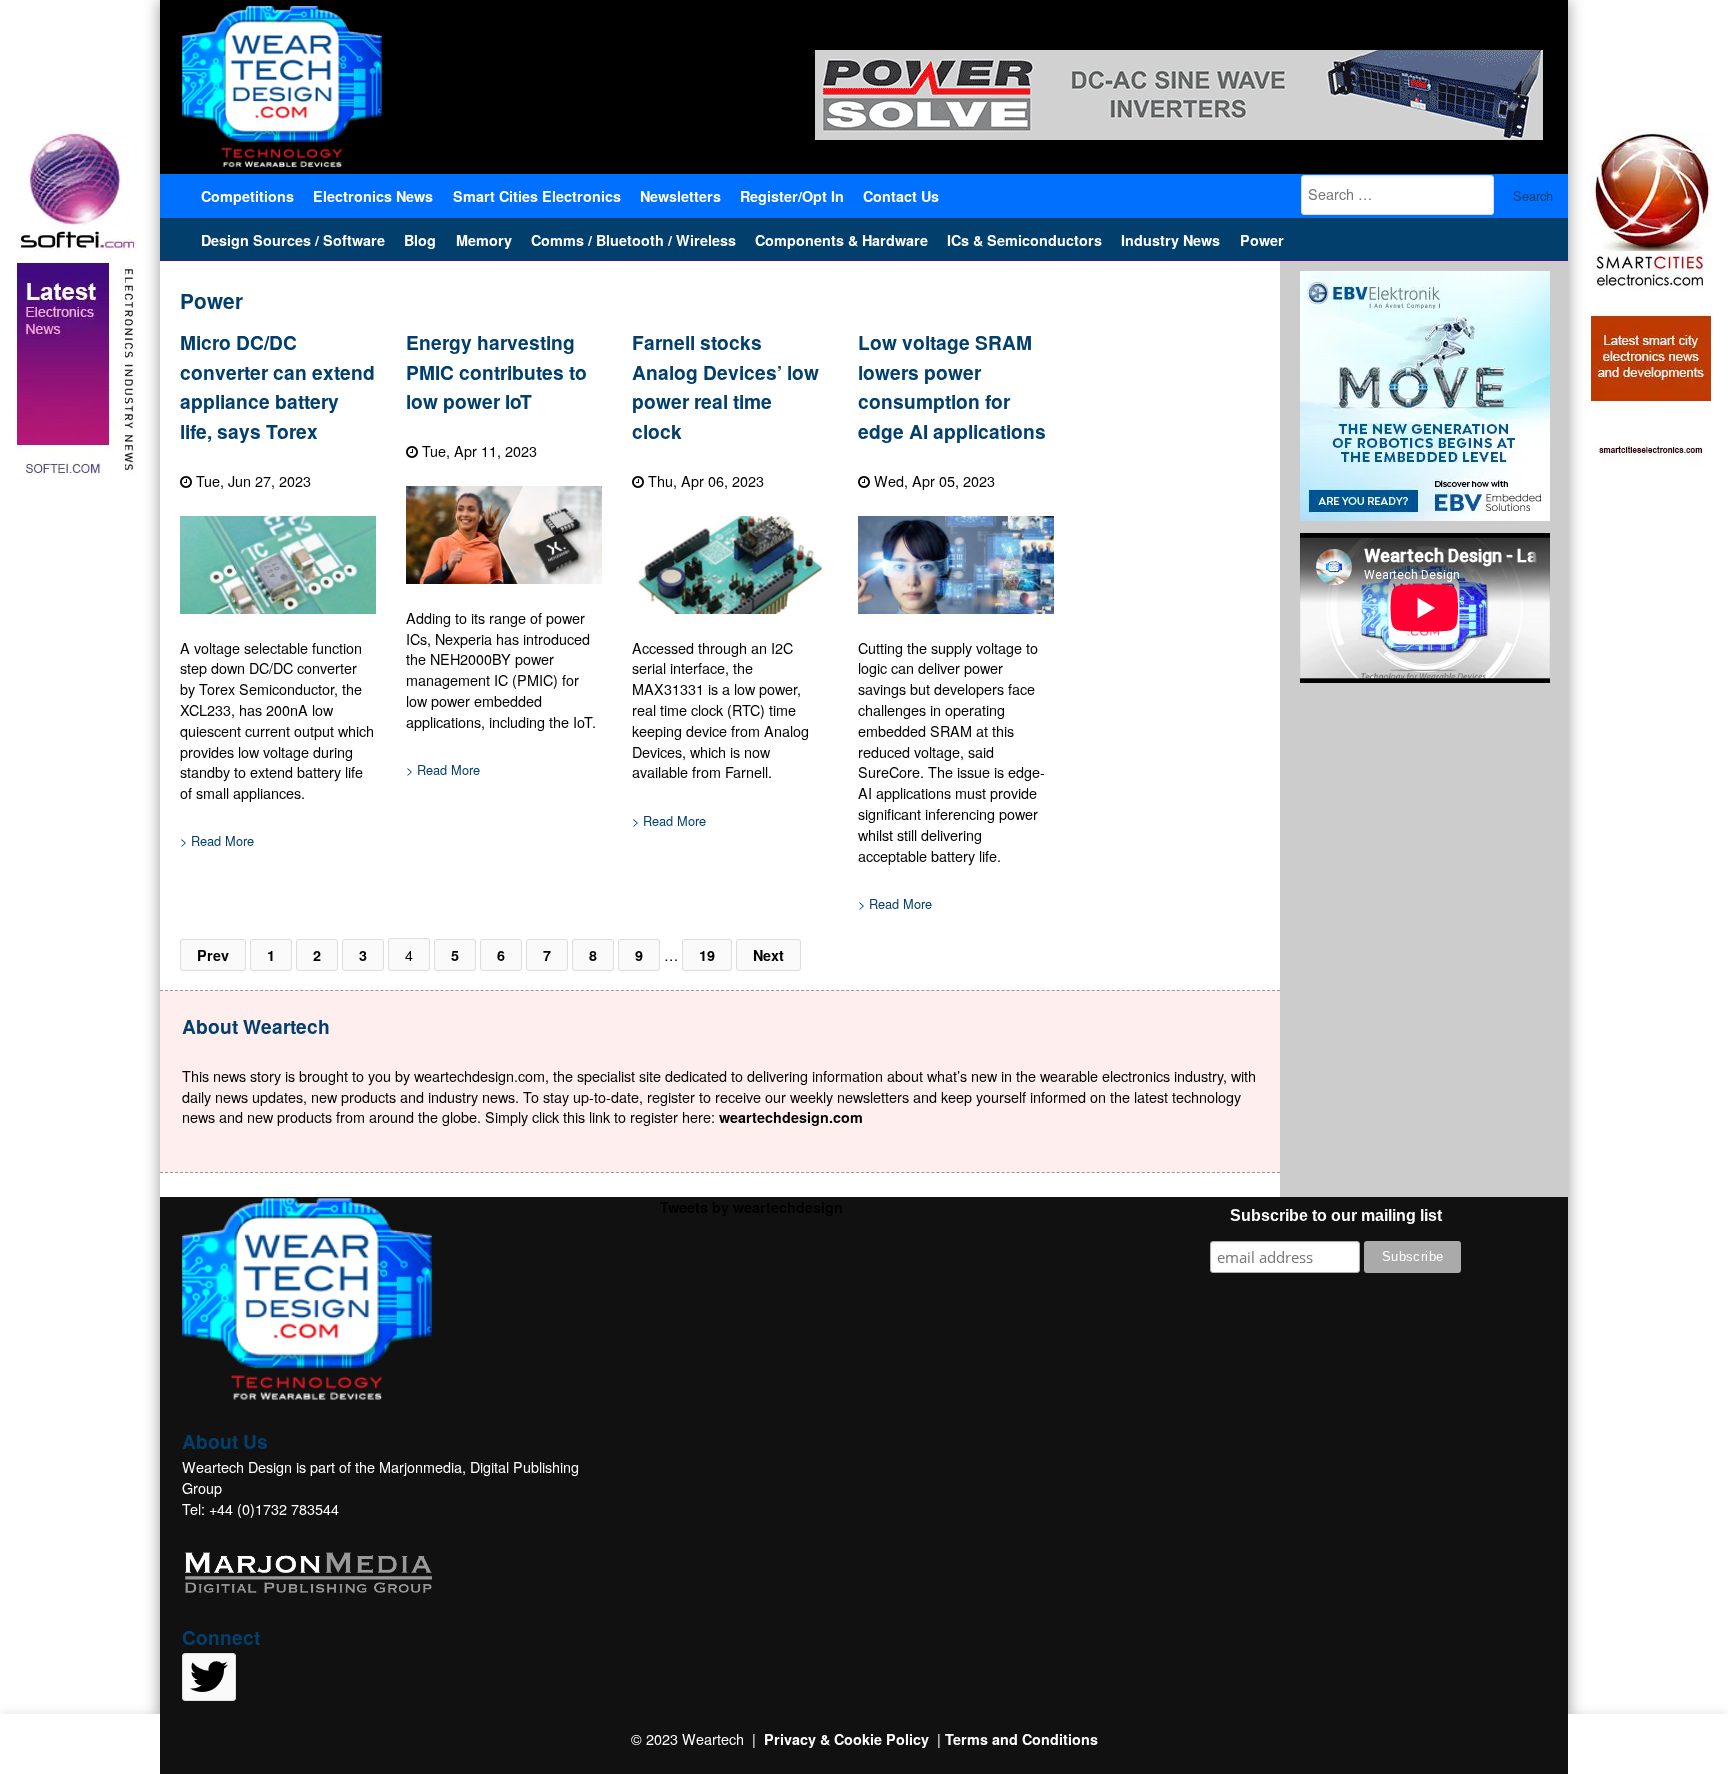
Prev (213, 955)
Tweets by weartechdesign (751, 1207)
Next (768, 955)
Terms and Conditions (1021, 1739)
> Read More (217, 841)
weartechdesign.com (791, 1117)
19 (707, 955)
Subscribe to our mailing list (1336, 1215)
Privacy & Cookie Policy (846, 1739)
